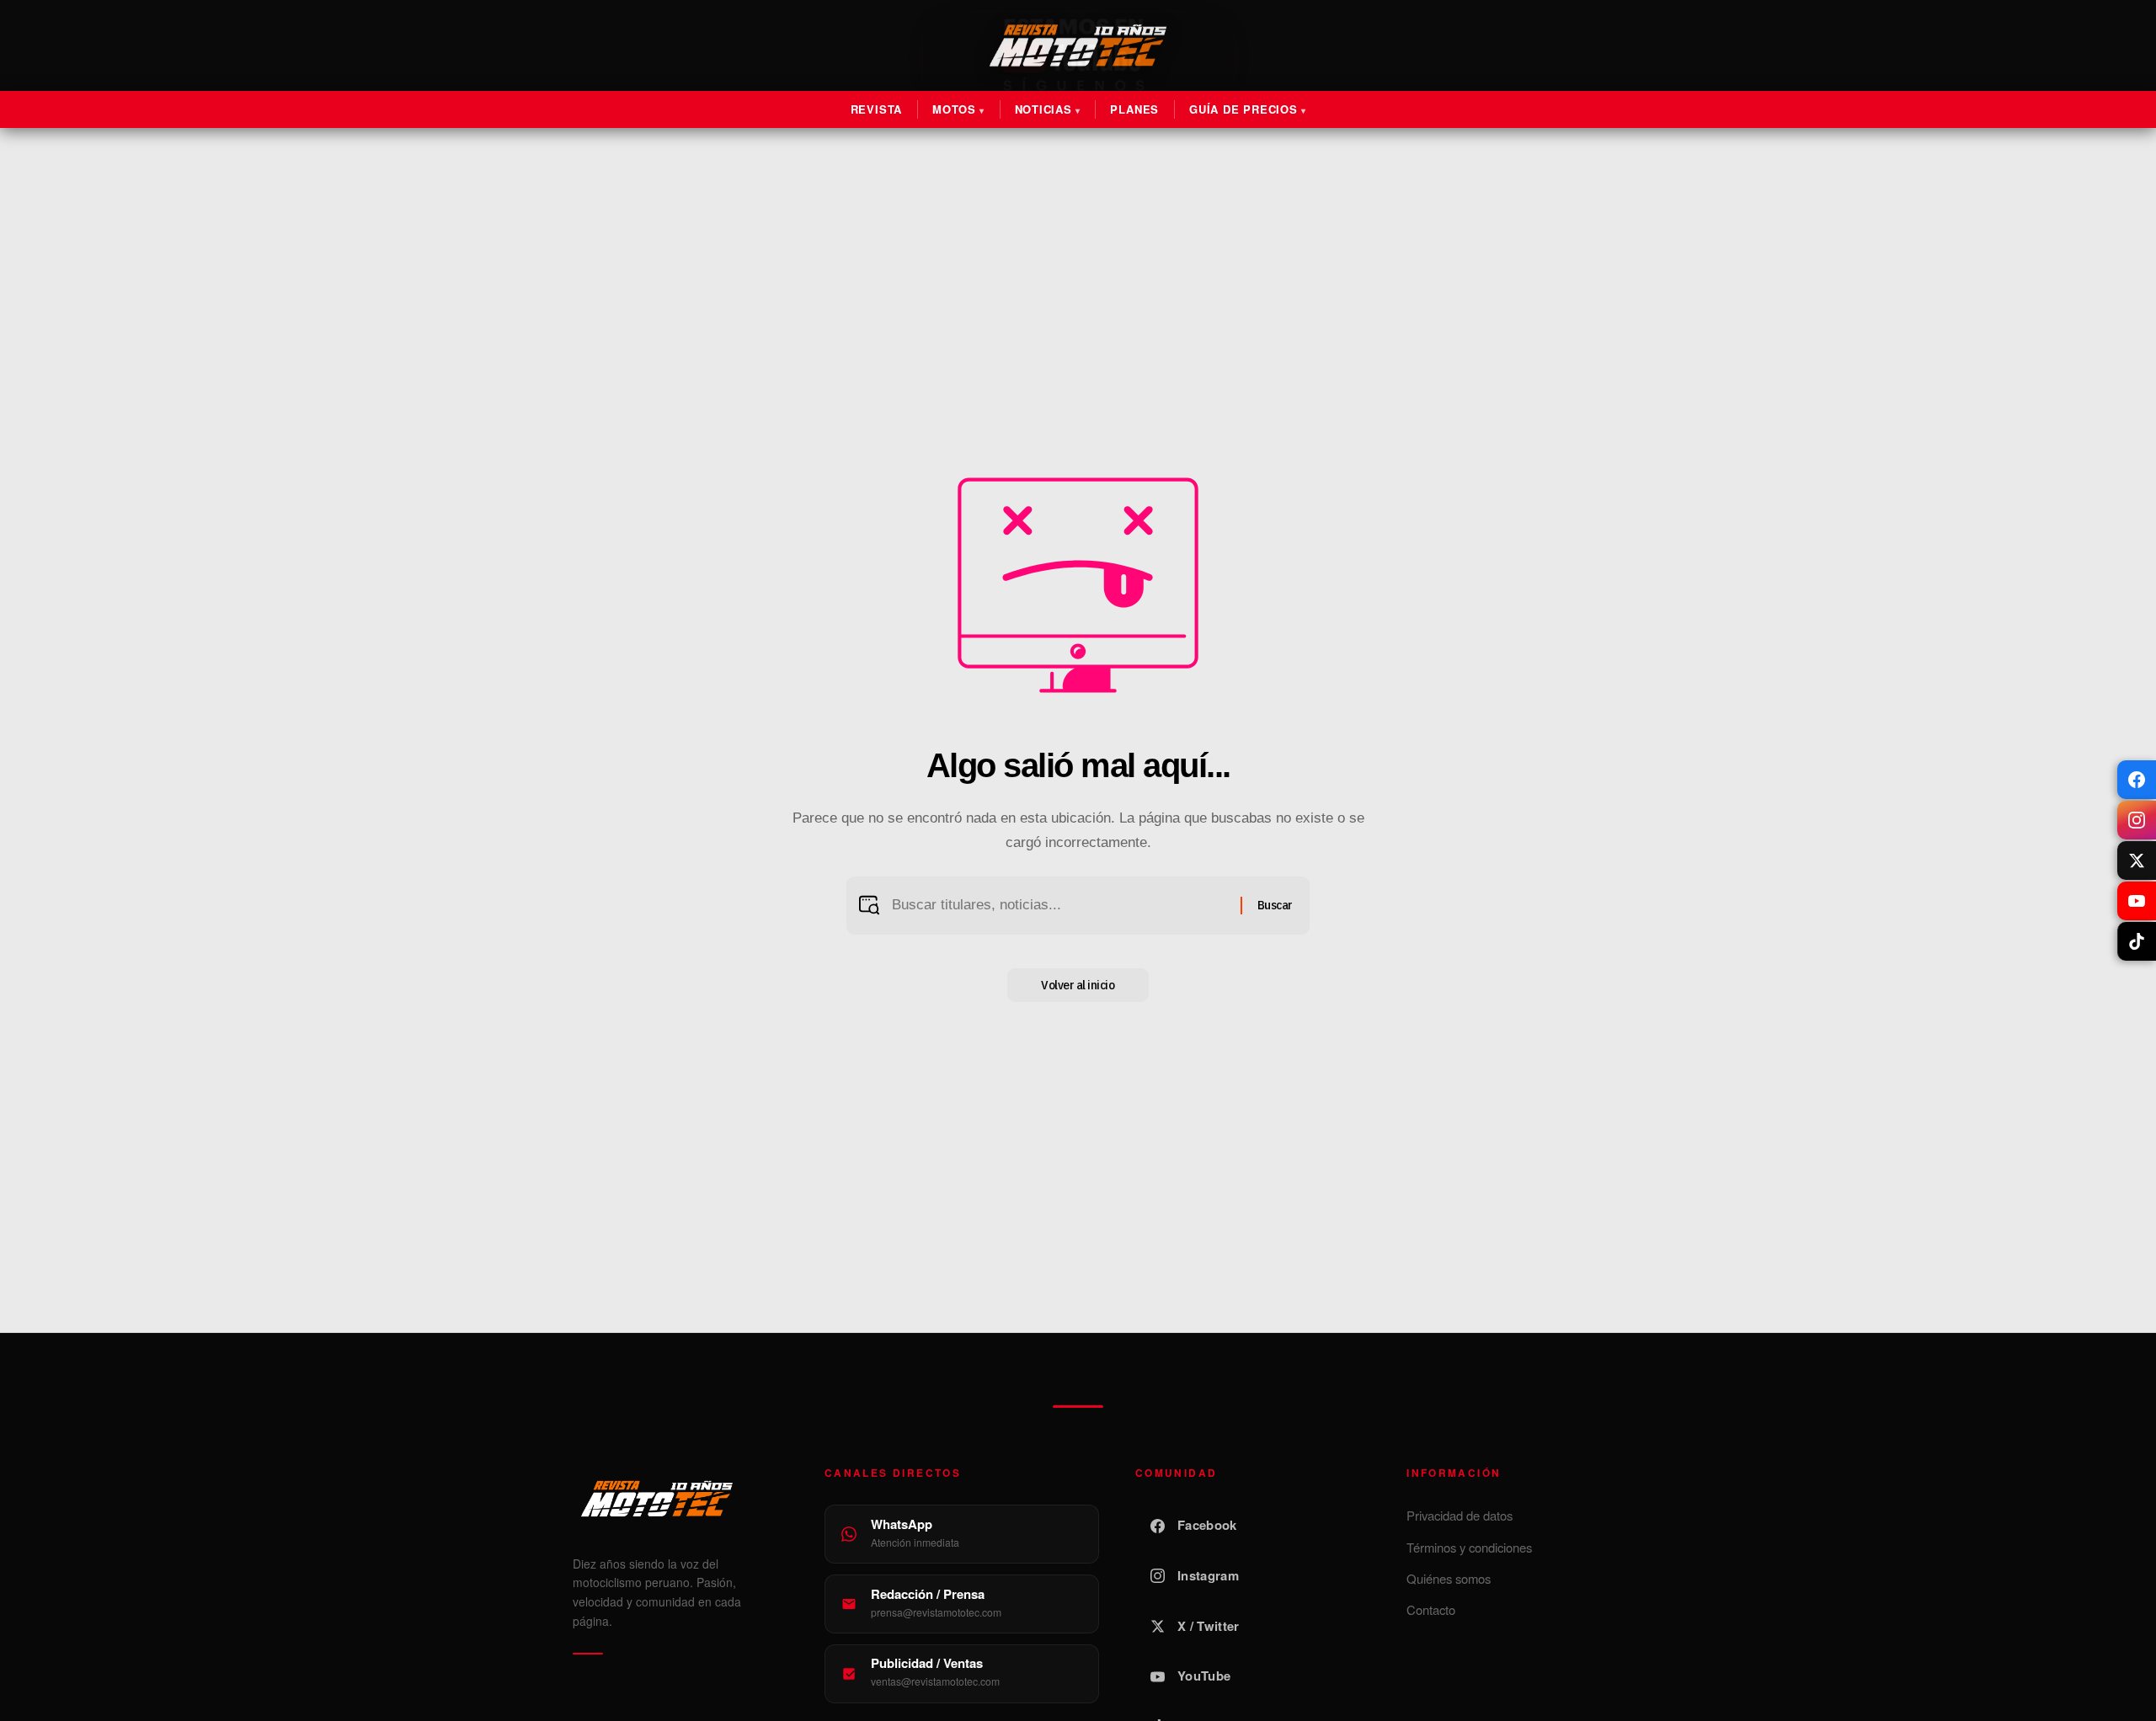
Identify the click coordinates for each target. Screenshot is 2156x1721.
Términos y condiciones (1469, 1547)
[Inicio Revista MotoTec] (680, 1499)
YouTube (1204, 1676)
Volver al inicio (1078, 985)
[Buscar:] (1060, 906)
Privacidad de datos (1460, 1515)
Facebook (1207, 1525)
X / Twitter (1208, 1626)
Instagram (1208, 1575)
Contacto (1431, 1609)
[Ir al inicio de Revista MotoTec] (1078, 45)
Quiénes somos (1449, 1578)
